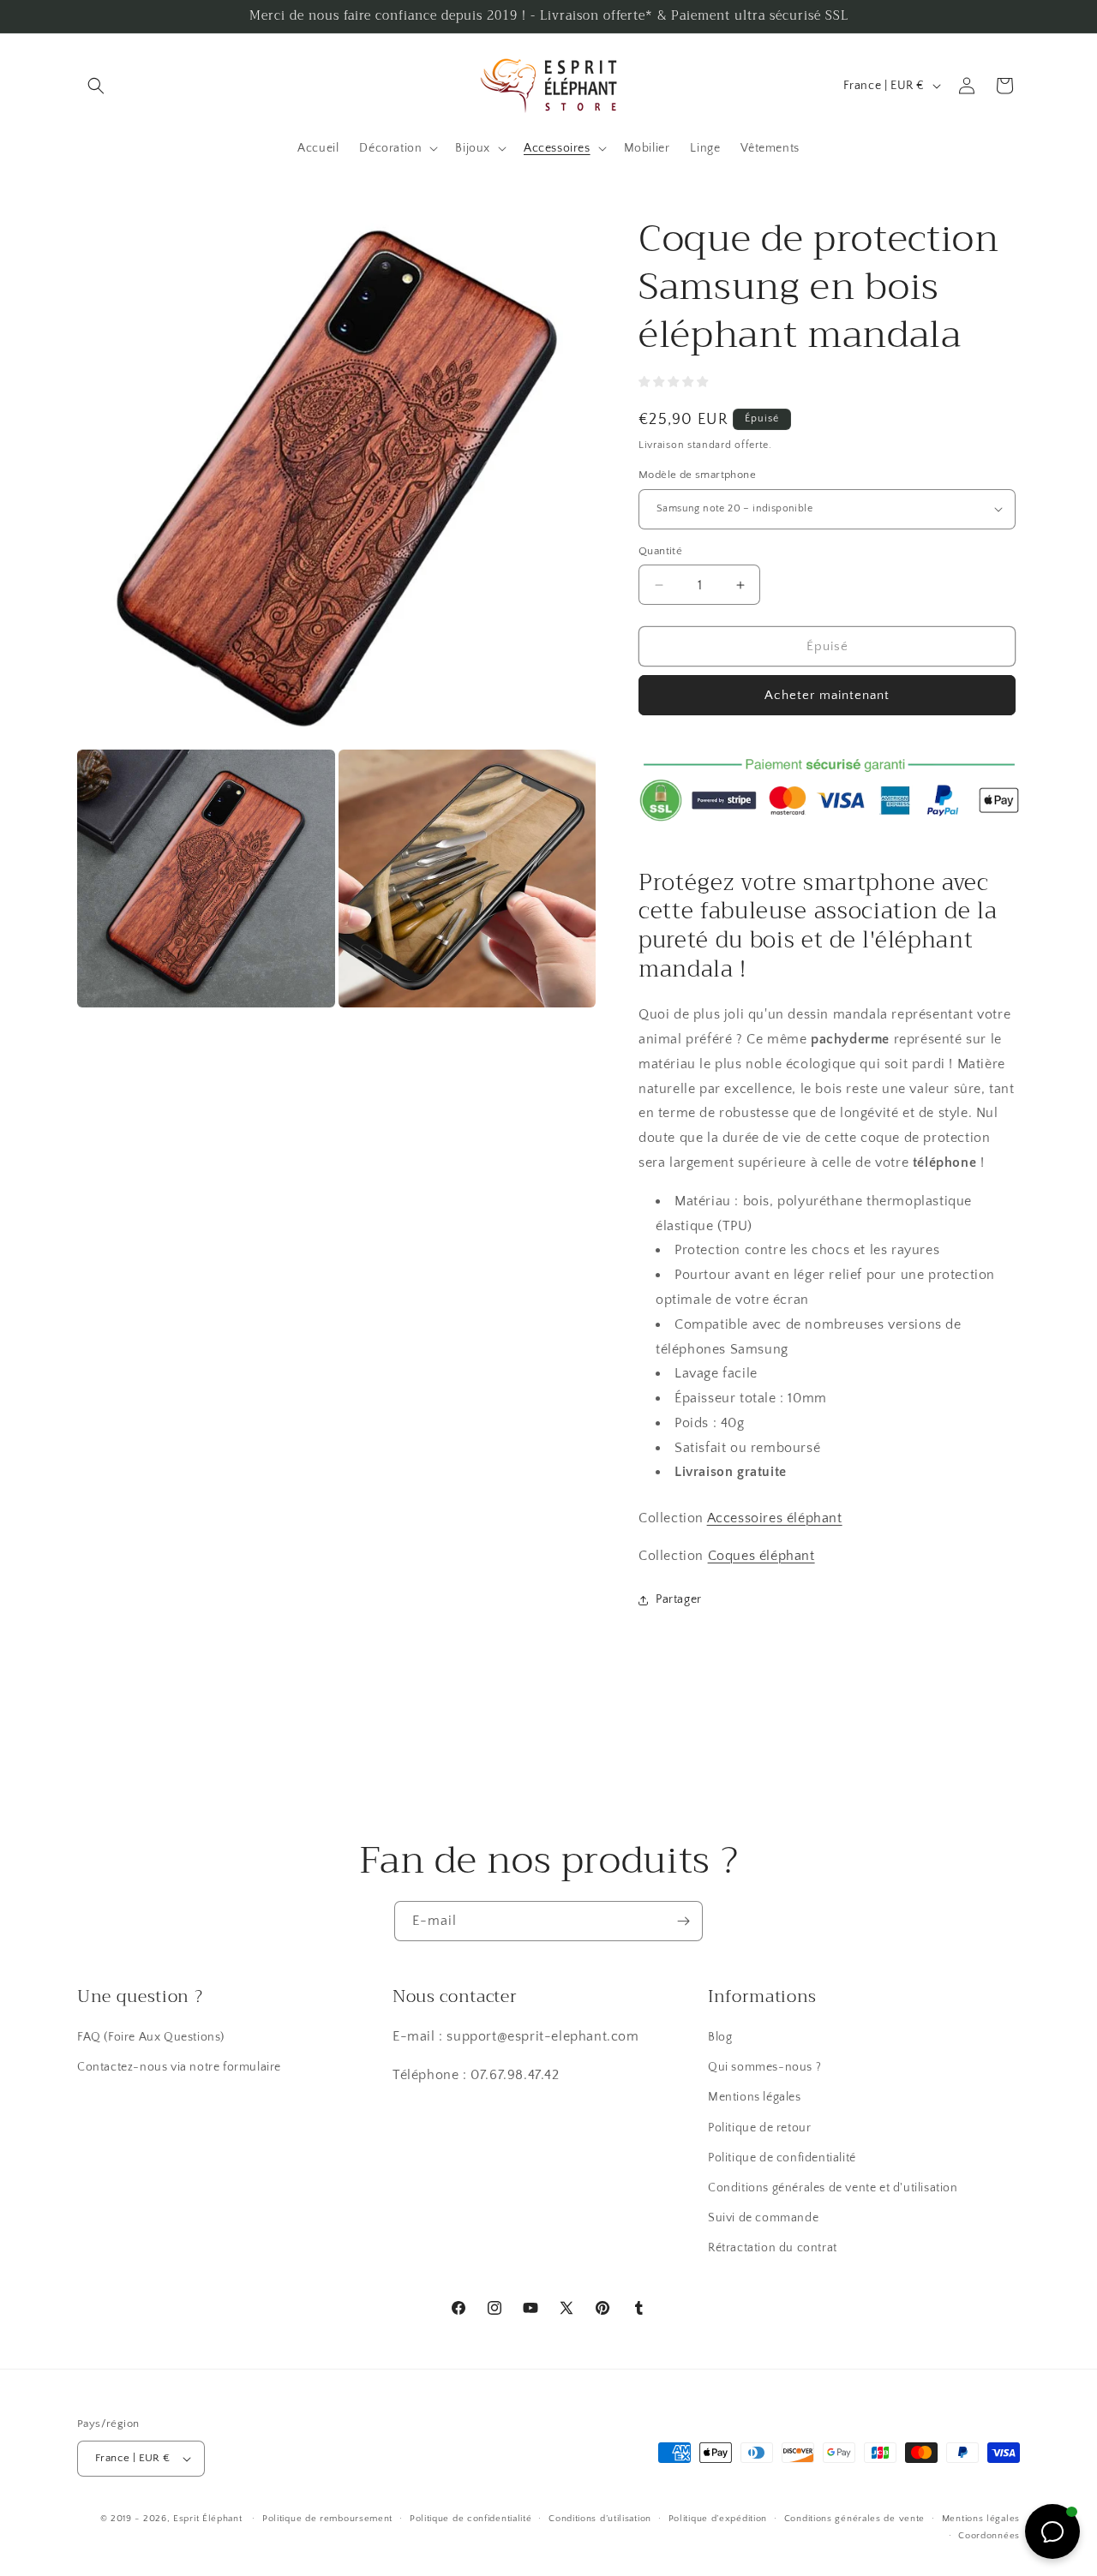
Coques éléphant (761, 1556)
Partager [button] (679, 1600)
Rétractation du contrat (773, 2249)
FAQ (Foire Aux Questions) (151, 2037)
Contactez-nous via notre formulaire (179, 2067)
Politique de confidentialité (782, 2158)
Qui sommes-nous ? (764, 2067)
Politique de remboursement (327, 2519)
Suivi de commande (763, 2218)
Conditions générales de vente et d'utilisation (833, 2188)
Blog (720, 2037)
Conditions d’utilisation (600, 2519)
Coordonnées (989, 2536)
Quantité (660, 551)
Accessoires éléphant (775, 1519)
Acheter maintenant (827, 695)
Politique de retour (759, 2128)
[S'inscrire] (683, 1921)
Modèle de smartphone (697, 475)
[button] (96, 86)
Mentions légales (755, 2098)
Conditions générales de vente (854, 2519)
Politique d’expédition (718, 2519)
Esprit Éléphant (208, 2519)
